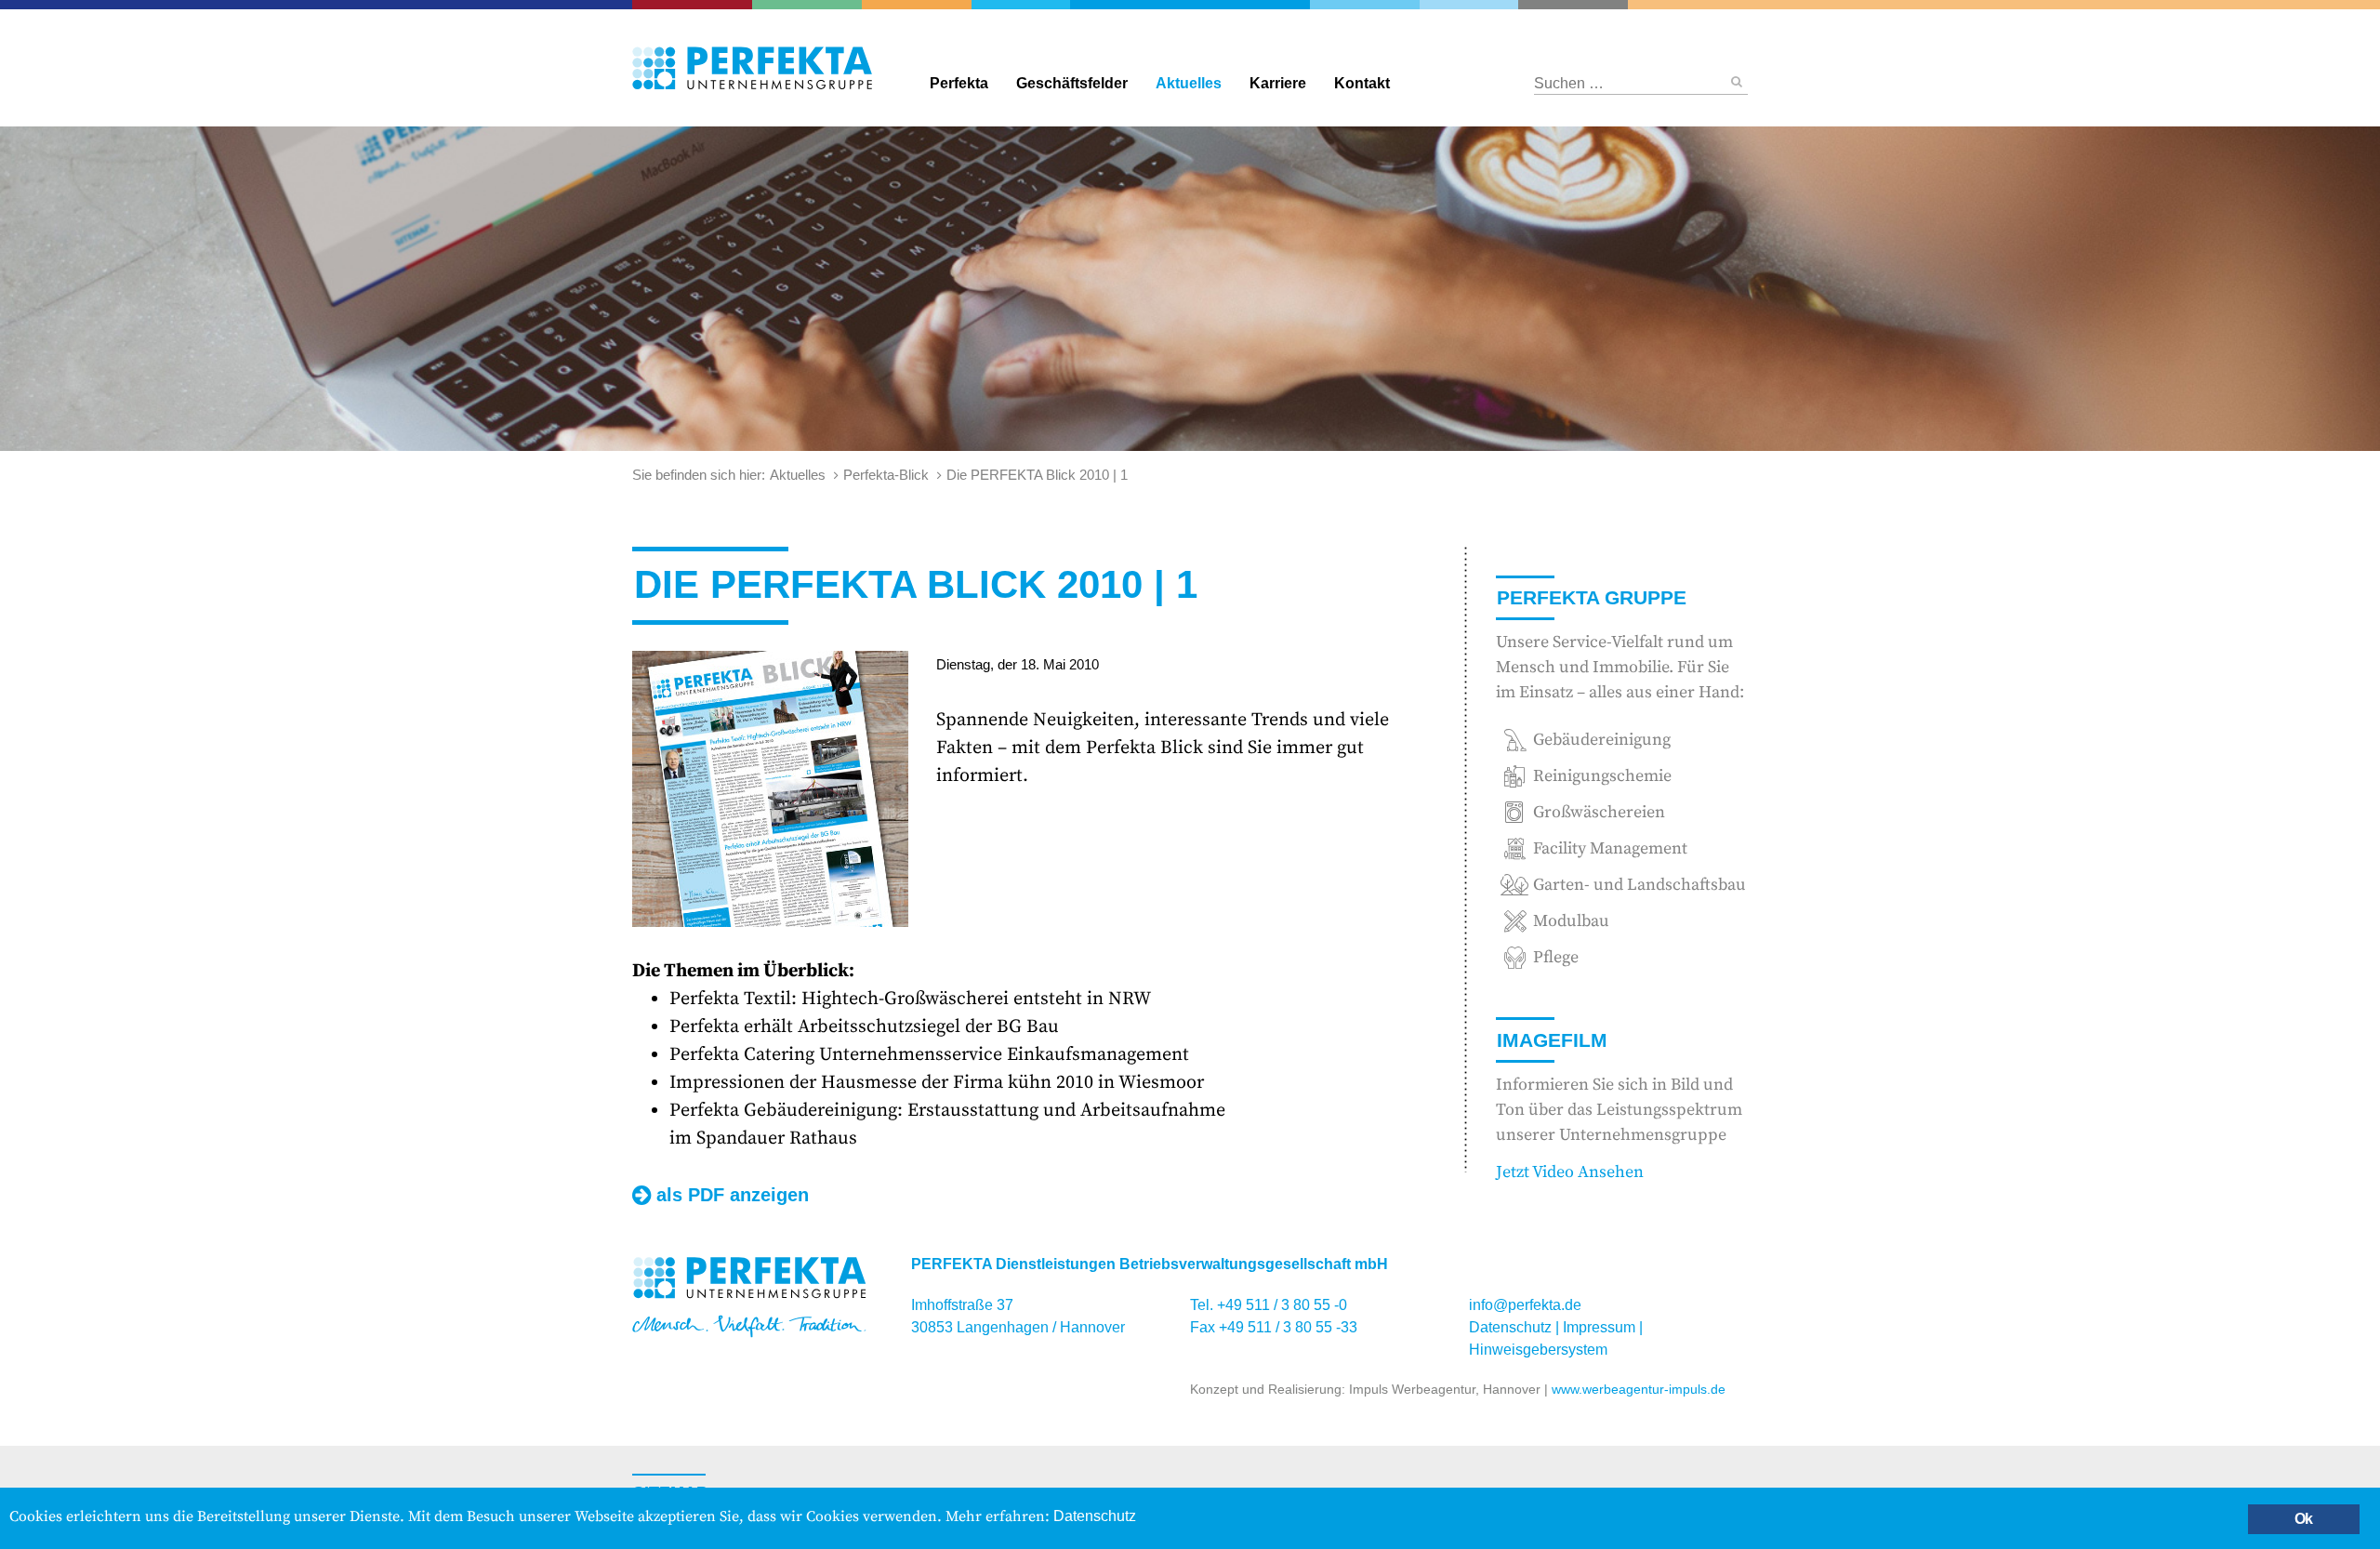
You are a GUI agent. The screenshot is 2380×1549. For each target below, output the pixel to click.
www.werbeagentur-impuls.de (1639, 1389)
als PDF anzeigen (733, 1195)
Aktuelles (1189, 83)
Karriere (1278, 83)
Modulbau (1571, 921)
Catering (702, 5)
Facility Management (929, 5)
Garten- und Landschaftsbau (824, 5)
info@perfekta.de (1525, 1305)
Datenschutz (1510, 1327)
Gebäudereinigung (1016, 5)
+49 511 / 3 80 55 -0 (1282, 1305)
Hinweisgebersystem (1538, 1350)
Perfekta (1190, 5)
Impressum (1599, 1327)
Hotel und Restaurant (1556, 5)
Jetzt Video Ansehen (1570, 1172)
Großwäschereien (1469, 5)
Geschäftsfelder (1072, 83)
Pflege (1896, 5)
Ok (2303, 1519)
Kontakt (1362, 83)
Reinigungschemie (1381, 5)
